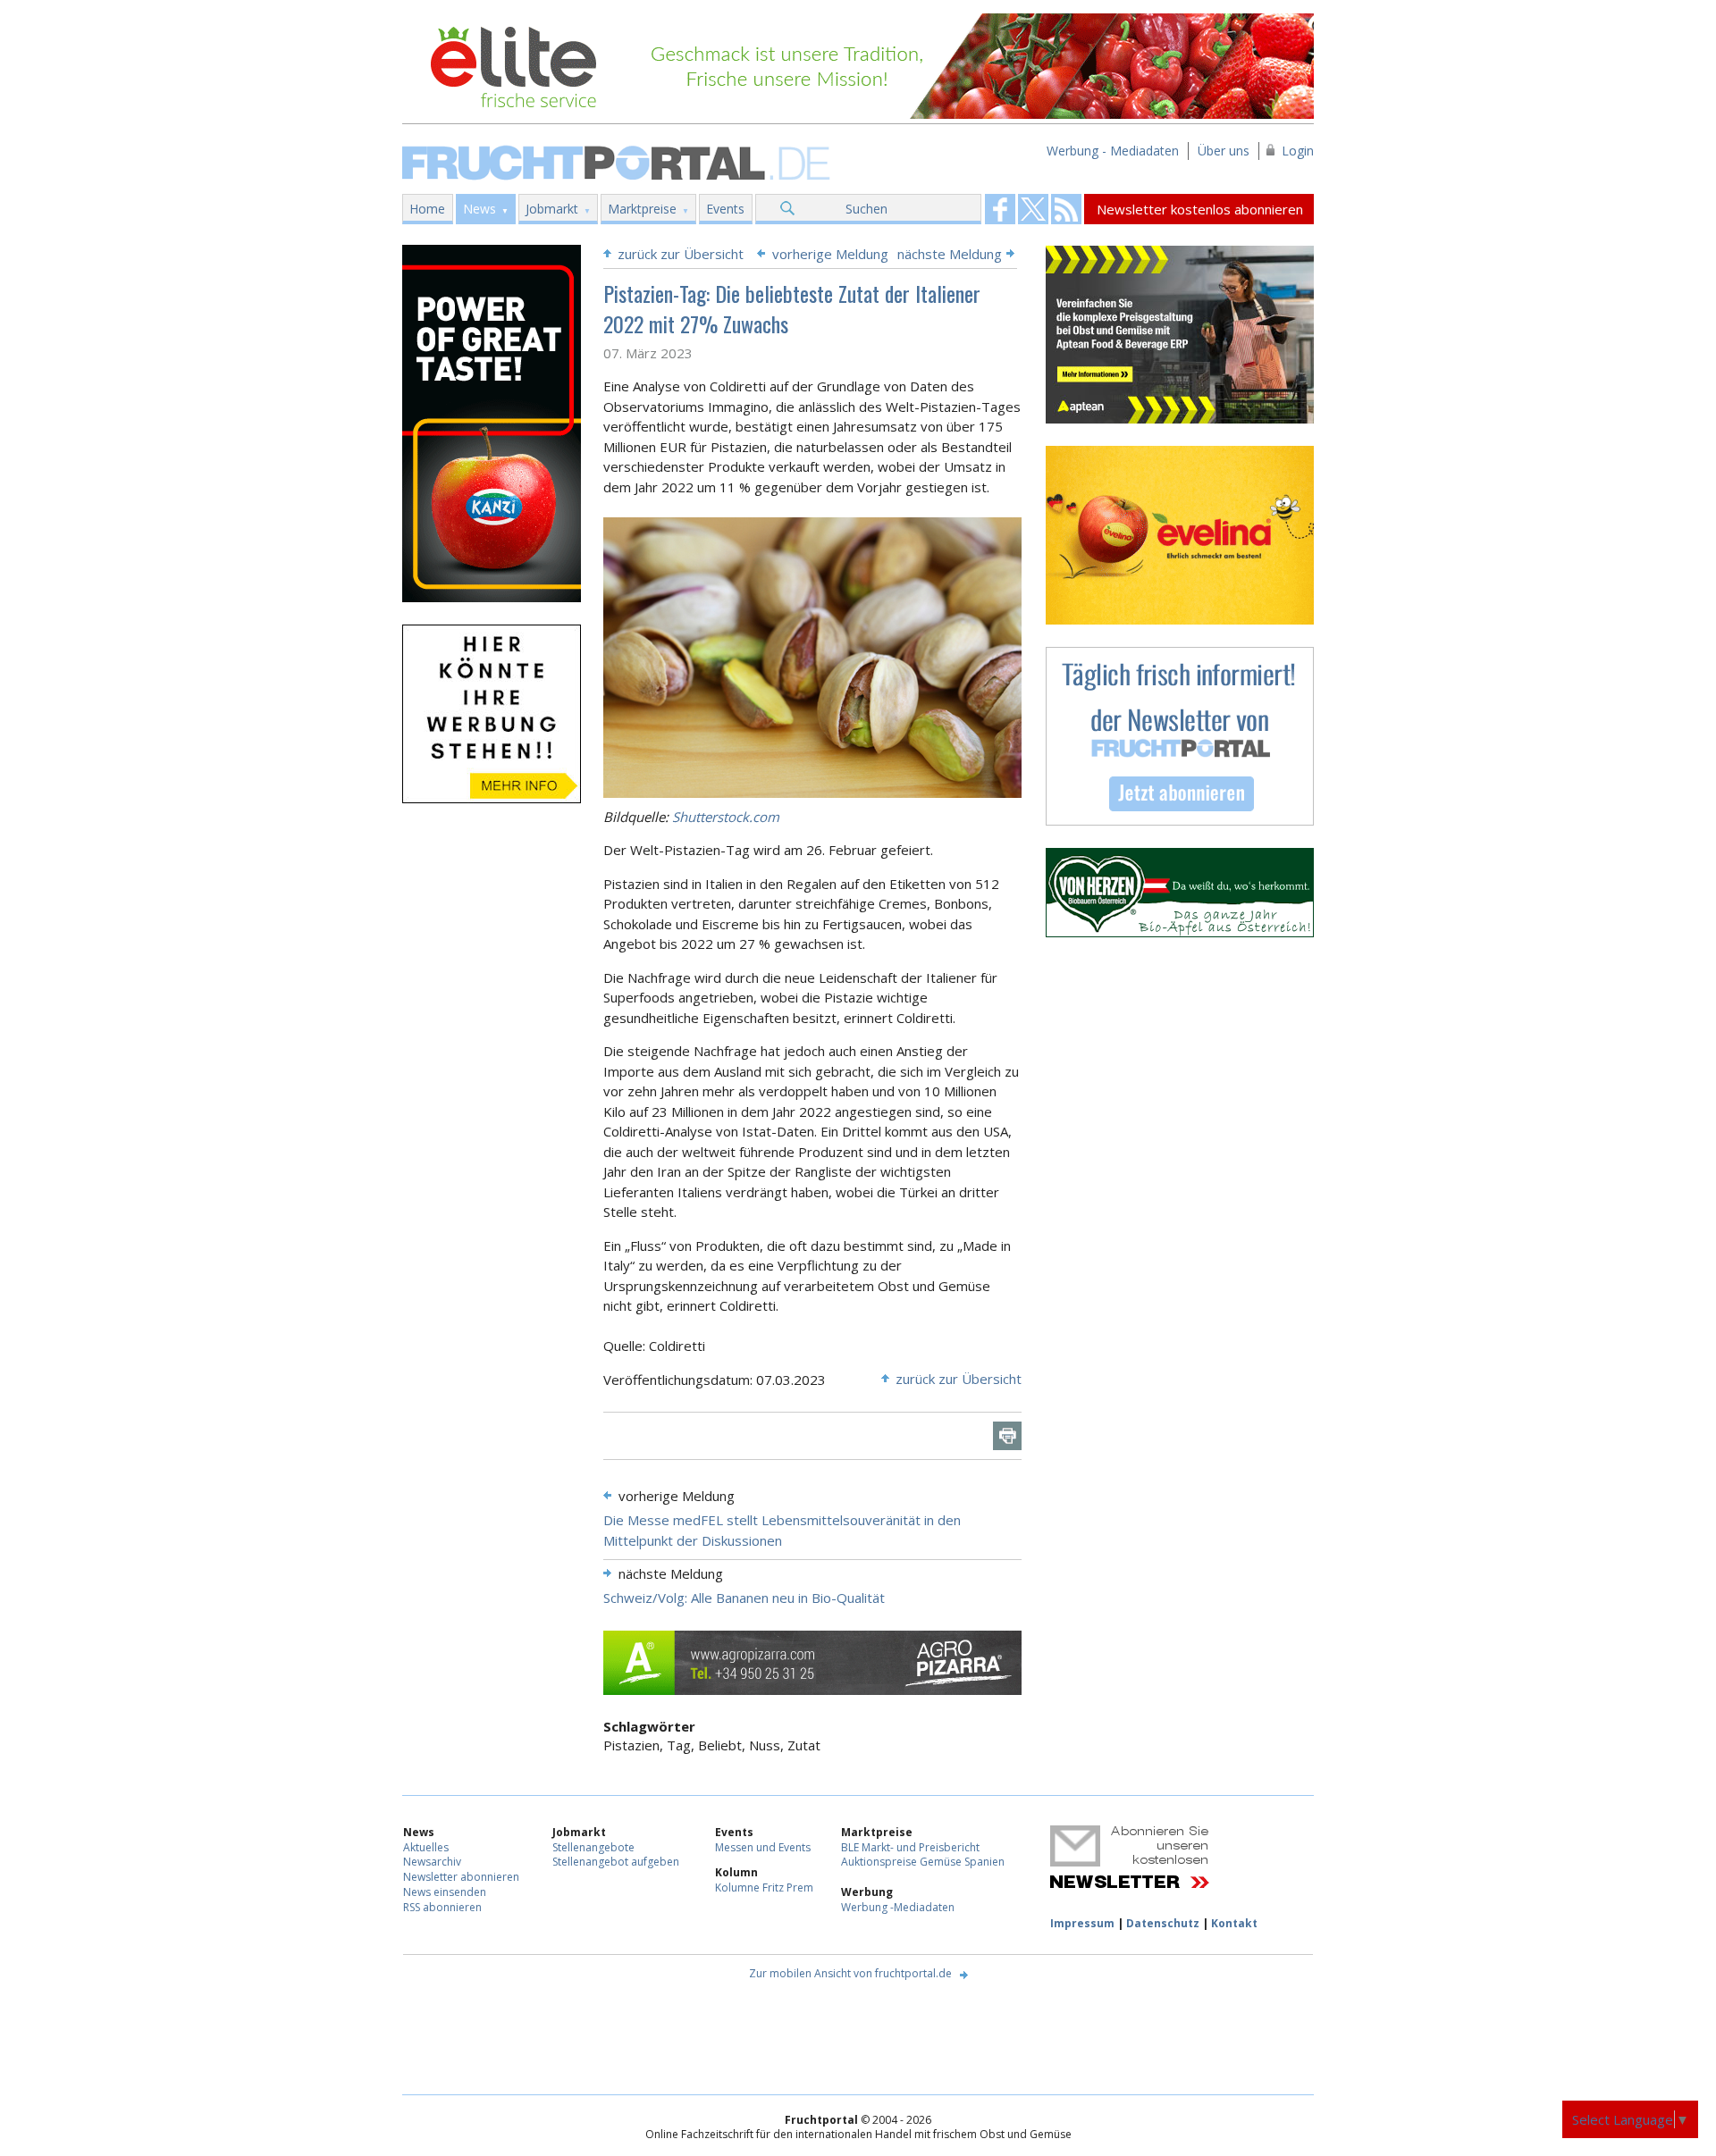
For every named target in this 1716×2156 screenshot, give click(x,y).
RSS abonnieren (442, 1907)
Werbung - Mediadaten (1113, 151)
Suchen (866, 209)
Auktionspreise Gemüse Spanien (923, 1862)
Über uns (1224, 151)
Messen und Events (763, 1847)
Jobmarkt (552, 209)
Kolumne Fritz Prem (764, 1888)
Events (725, 209)
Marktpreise (642, 209)
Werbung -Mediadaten (898, 1907)
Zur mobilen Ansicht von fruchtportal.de (850, 1973)
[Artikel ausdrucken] (1007, 1436)
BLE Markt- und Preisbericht (910, 1847)
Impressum (1082, 1923)
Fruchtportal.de (618, 161)
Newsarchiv (432, 1862)
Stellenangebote (593, 1847)
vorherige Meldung (830, 254)
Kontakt (1234, 1923)
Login (1298, 151)
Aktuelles (426, 1847)
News (479, 209)
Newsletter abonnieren (461, 1877)
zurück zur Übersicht (681, 254)
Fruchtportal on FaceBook (1000, 209)
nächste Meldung (950, 254)
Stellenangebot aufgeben (616, 1862)
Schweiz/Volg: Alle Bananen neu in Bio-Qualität (744, 1598)
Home (427, 209)
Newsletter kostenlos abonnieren (1200, 209)
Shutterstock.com (726, 817)
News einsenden (445, 1892)
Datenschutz (1163, 1923)
